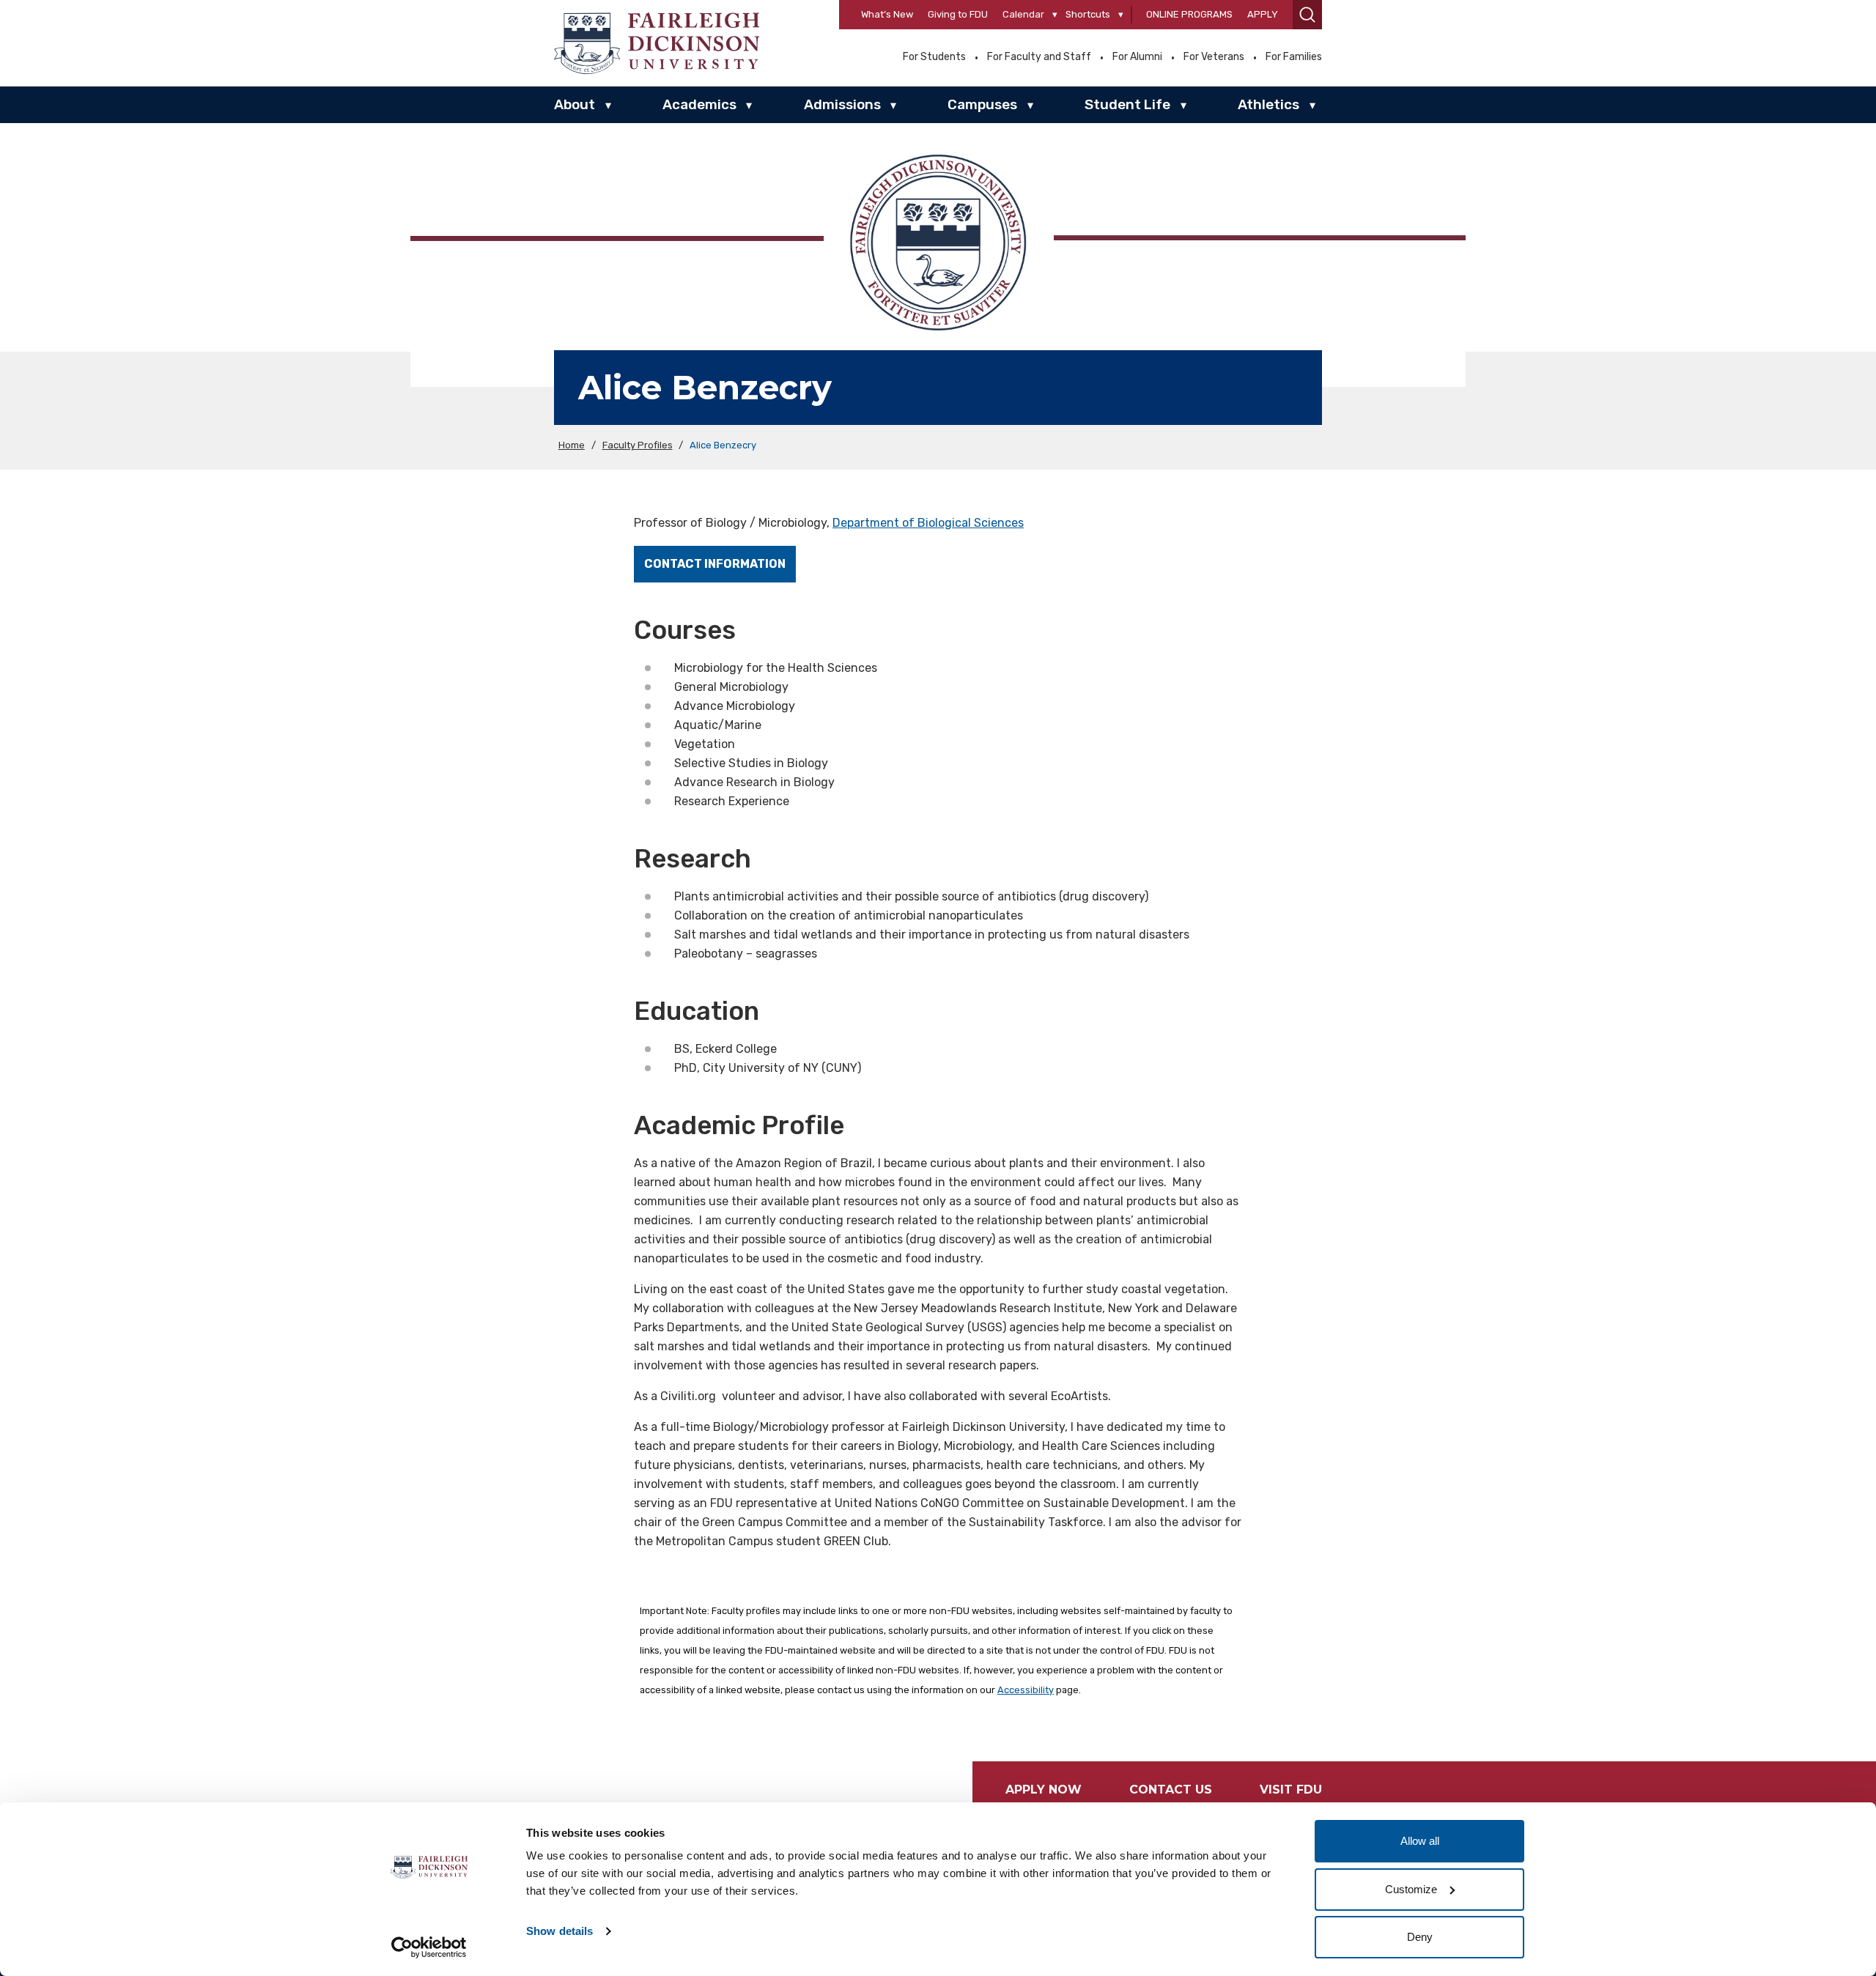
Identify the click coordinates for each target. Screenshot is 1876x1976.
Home (572, 445)
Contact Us (1171, 1790)
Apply (1263, 14)
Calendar (1023, 14)
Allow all (1420, 1841)
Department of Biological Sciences (928, 523)
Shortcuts (1088, 14)
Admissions (842, 104)
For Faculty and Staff (1039, 57)
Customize (1411, 1889)
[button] (1307, 15)
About (575, 104)
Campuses (982, 104)
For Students (934, 57)
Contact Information (715, 564)
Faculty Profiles (638, 445)
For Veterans (1214, 57)
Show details (560, 1931)
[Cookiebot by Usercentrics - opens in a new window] (429, 1947)
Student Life (1127, 104)
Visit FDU (1291, 1790)
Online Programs (1189, 14)
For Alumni (1137, 57)
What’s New (887, 14)
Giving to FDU (958, 14)
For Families (1294, 57)
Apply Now (1044, 1790)
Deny (1420, 1937)
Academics (699, 104)
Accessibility (1026, 1690)
